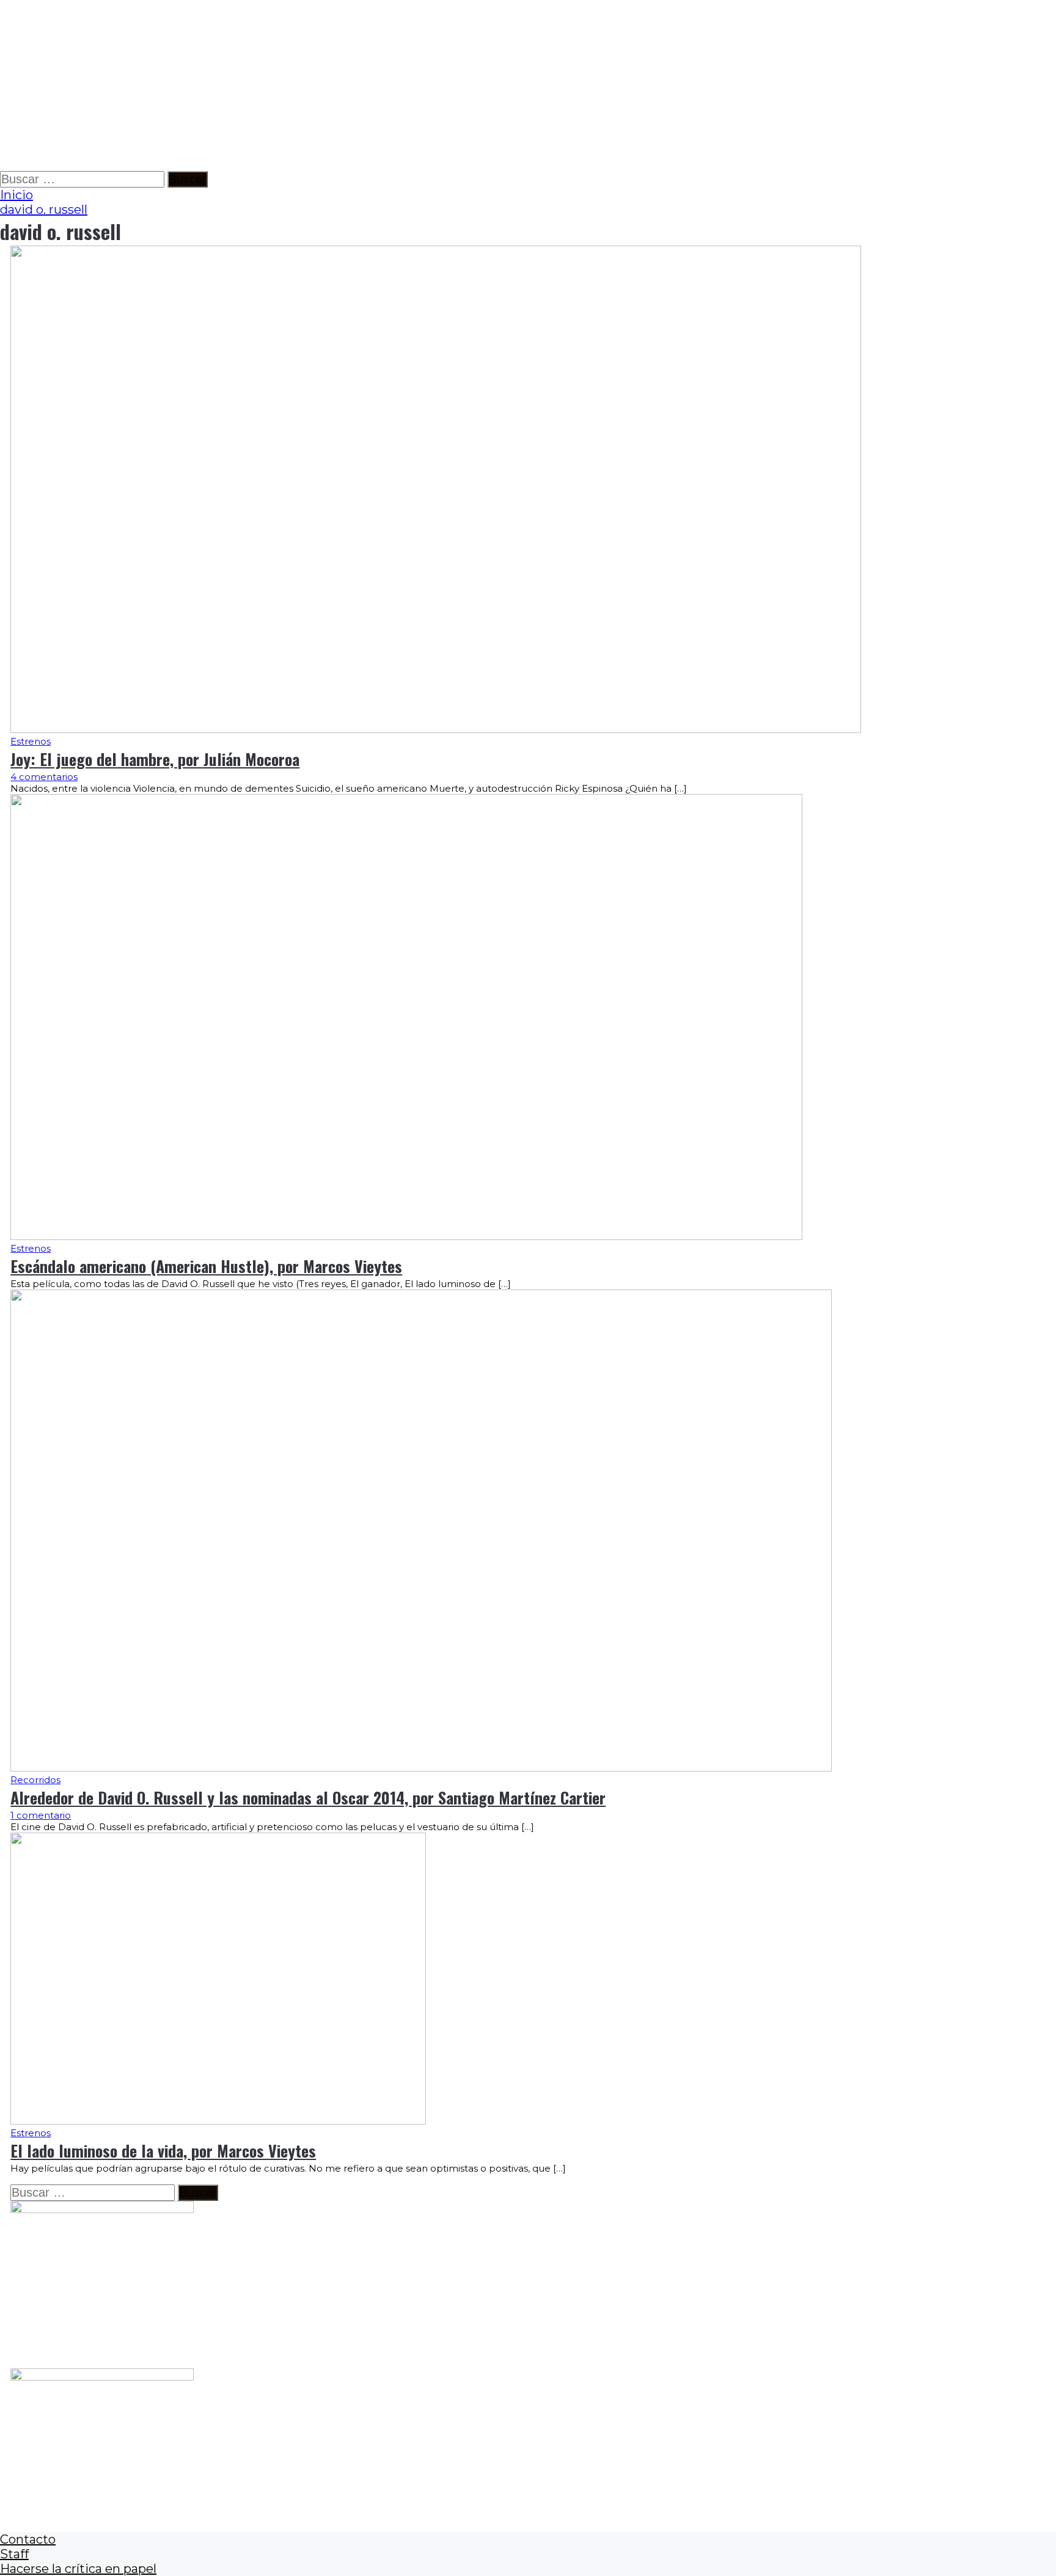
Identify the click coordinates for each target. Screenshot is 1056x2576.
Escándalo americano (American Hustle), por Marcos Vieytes (206, 1266)
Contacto (28, 2539)
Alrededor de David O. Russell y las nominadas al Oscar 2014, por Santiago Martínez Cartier (308, 1797)
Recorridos (35, 1780)
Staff (14, 2554)
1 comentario (41, 1815)
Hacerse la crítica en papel (78, 2569)
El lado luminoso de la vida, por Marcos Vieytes (163, 2151)
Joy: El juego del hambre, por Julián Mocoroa (155, 759)
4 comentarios (44, 777)
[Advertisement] (367, 86)
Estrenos (31, 741)
